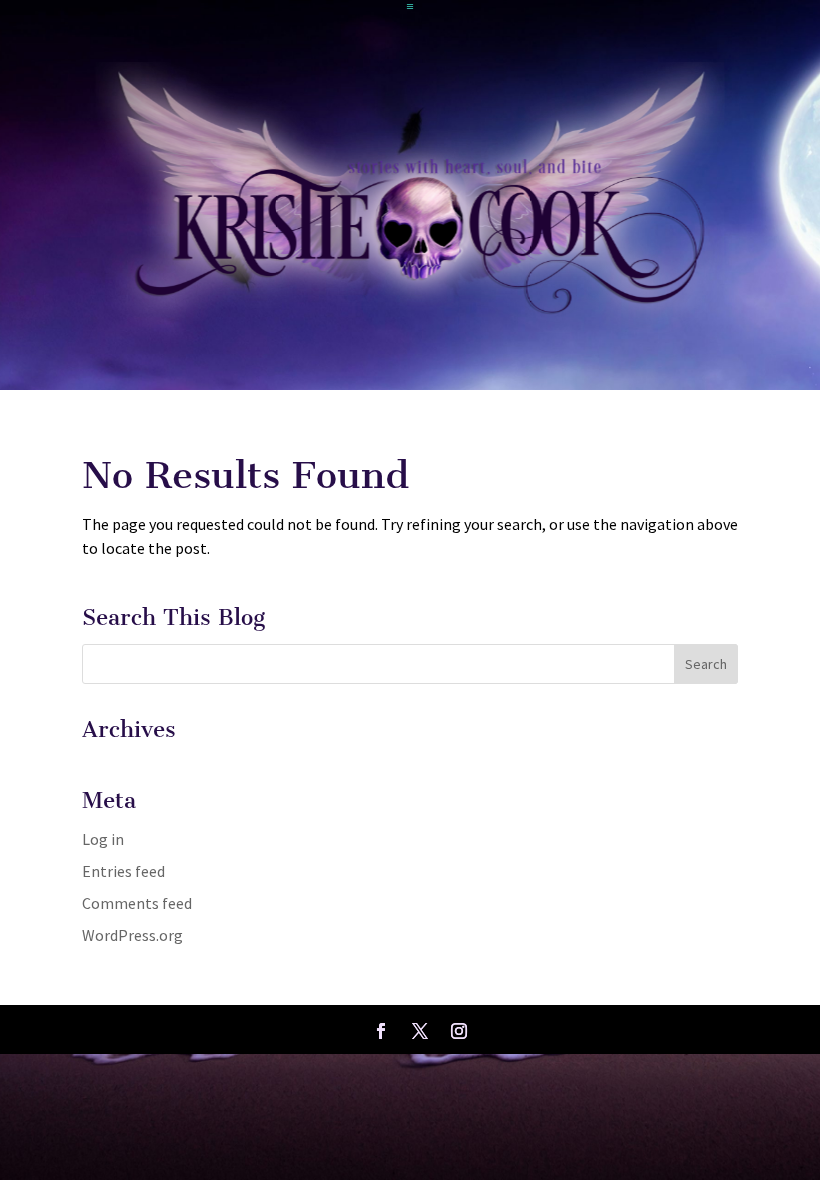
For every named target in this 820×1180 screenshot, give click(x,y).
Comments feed (137, 903)
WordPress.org (132, 935)
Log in (103, 839)
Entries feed (123, 871)
